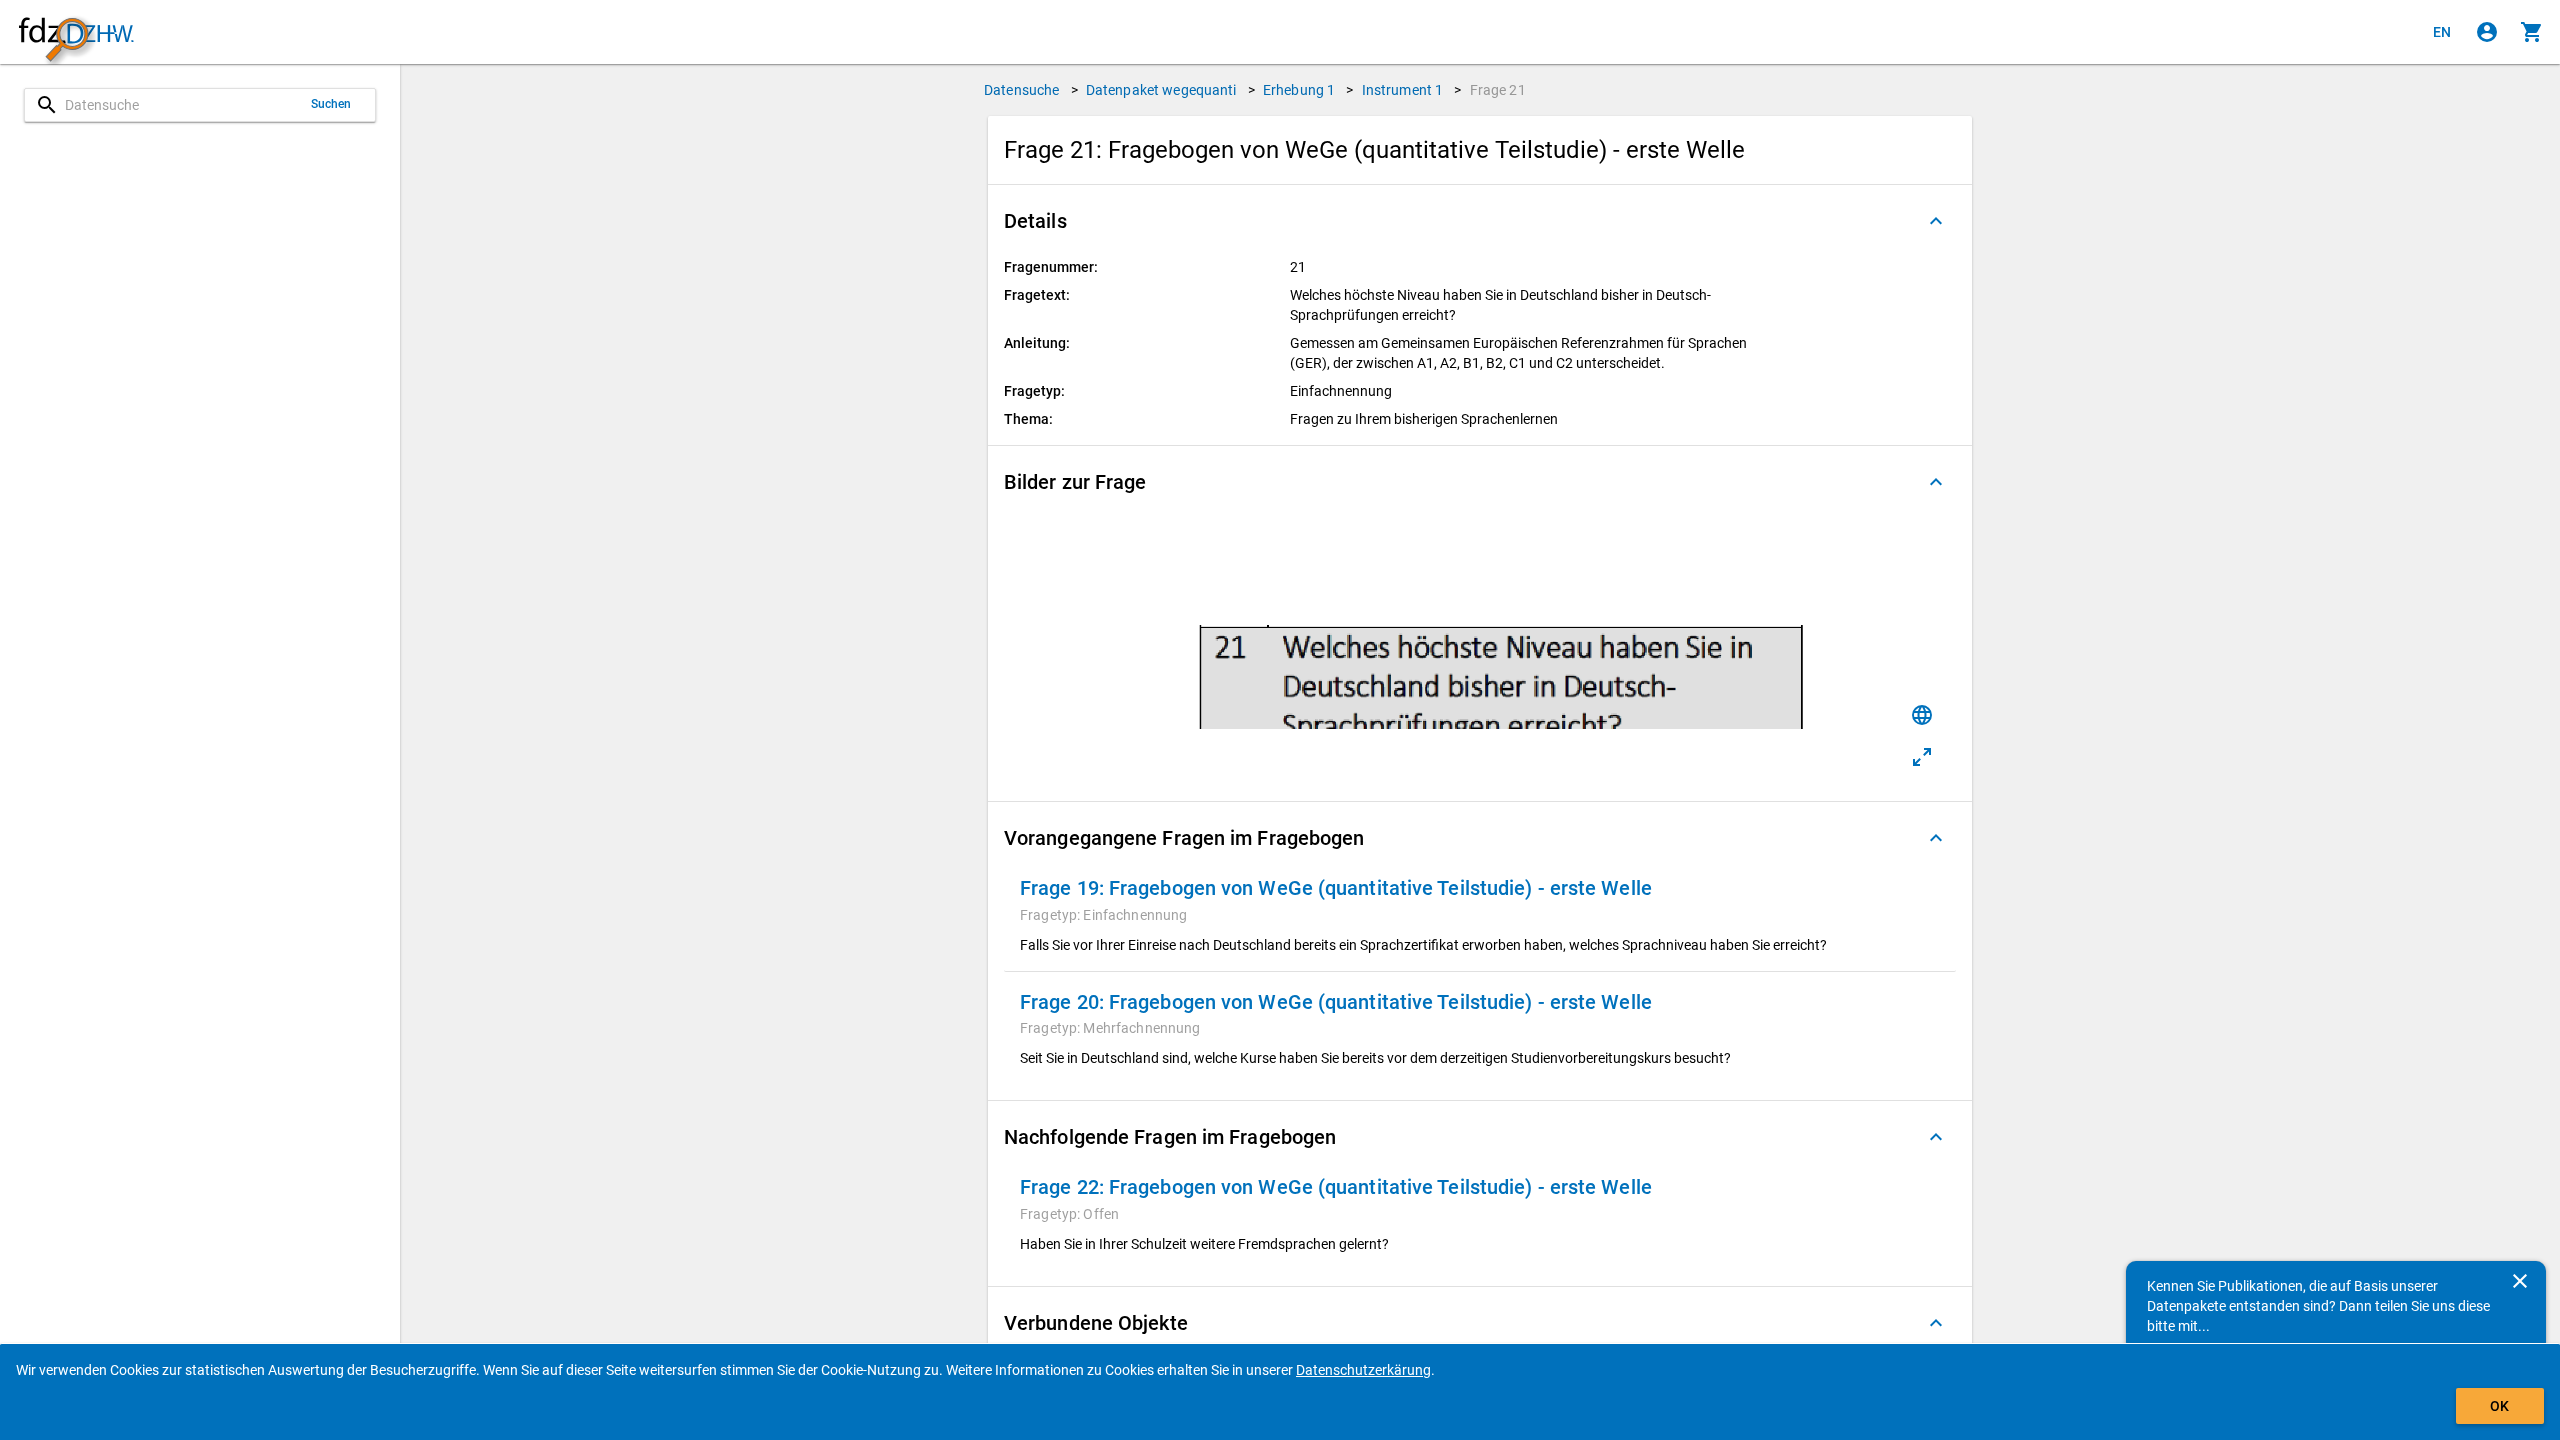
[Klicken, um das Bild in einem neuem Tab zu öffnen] (1922, 757)
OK (2499, 1406)
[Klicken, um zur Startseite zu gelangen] (76, 32)
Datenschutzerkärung (1363, 1370)
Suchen (331, 104)
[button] (1480, 221)
